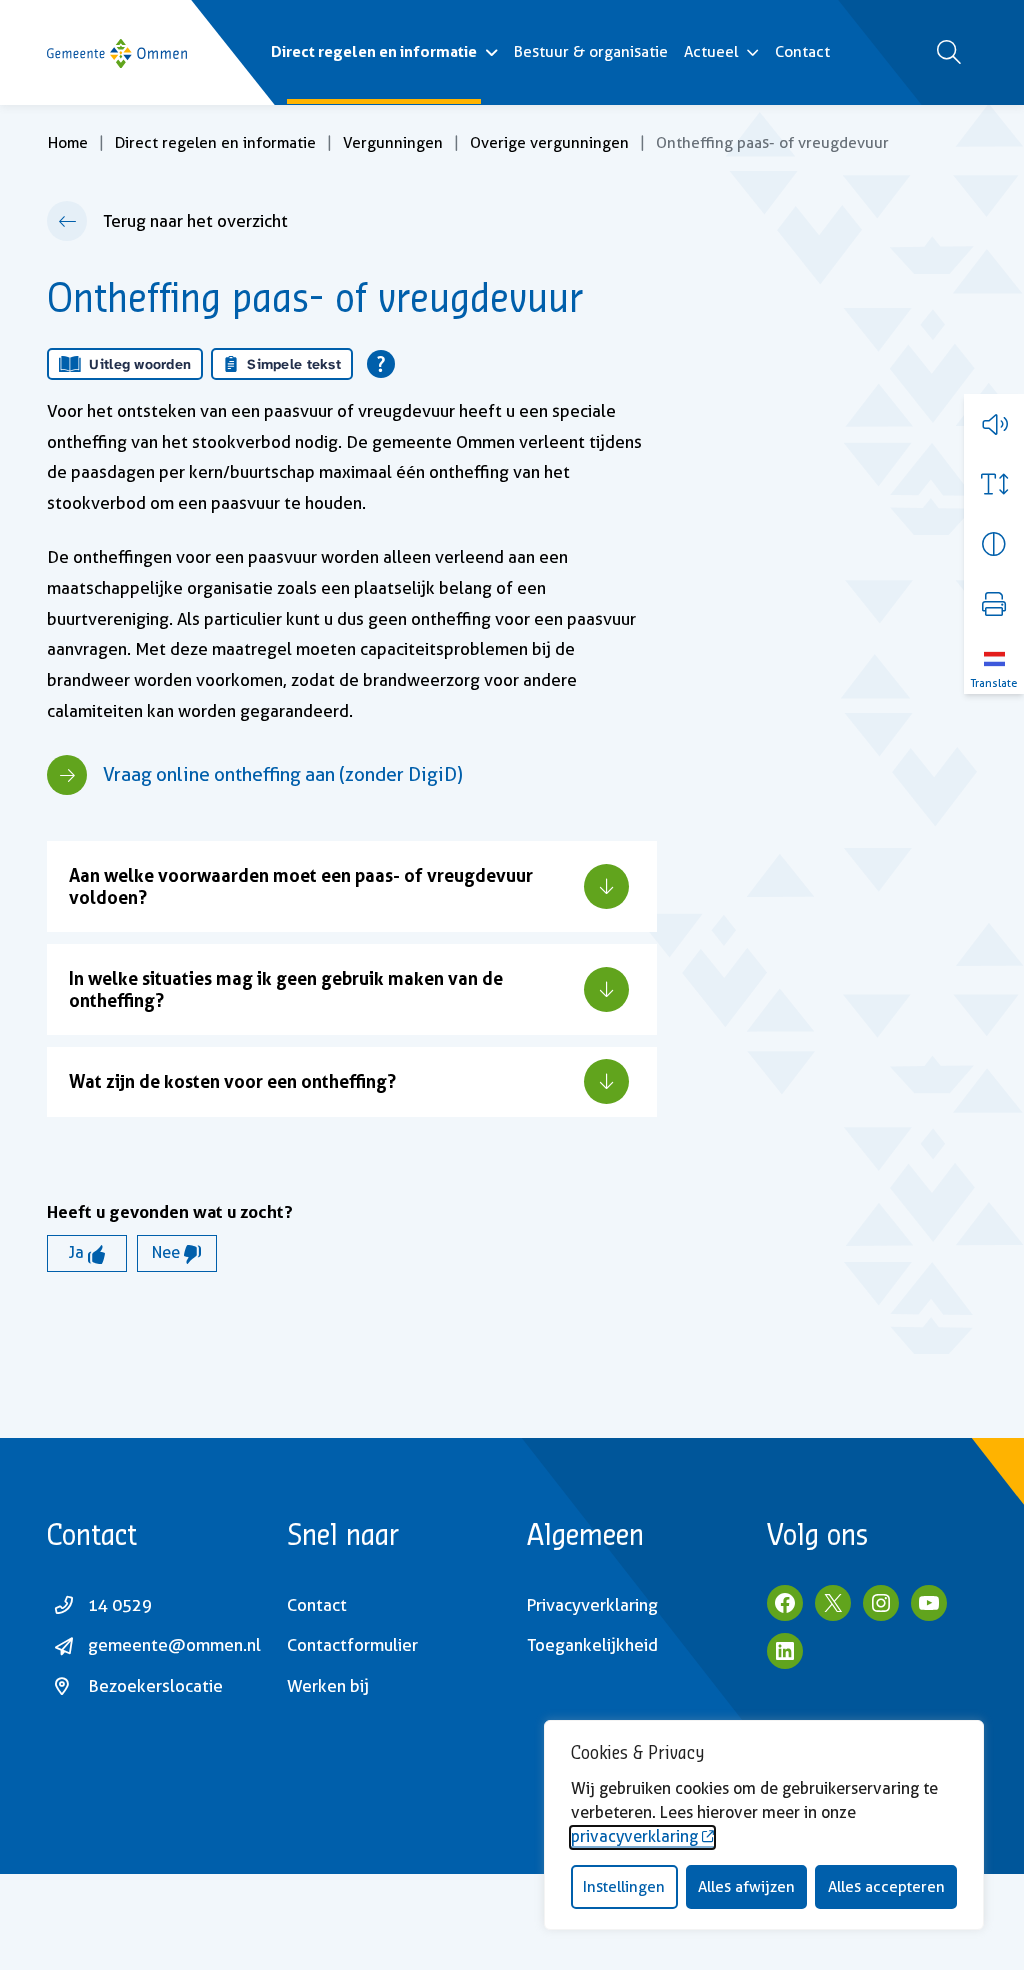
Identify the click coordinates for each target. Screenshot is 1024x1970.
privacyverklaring (634, 1836)
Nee (168, 1252)
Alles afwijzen (746, 1887)
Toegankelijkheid (592, 1645)
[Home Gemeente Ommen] (117, 52)
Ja (78, 1252)
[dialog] (764, 1825)
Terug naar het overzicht (195, 221)
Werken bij (328, 1686)
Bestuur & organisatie (591, 52)
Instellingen (624, 1887)
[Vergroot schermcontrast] (994, 544)
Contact (802, 52)
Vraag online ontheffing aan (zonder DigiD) (283, 774)
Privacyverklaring (592, 1605)
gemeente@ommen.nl (174, 1645)
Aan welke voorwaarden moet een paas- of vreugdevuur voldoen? (301, 885)
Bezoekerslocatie (155, 1686)
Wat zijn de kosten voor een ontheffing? (232, 1081)
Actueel (711, 52)
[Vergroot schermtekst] (994, 484)
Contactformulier (352, 1645)
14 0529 (120, 1605)
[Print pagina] (994, 604)
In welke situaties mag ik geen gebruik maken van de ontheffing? (286, 988)
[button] (994, 424)
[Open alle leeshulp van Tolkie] (381, 364)
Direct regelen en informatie (374, 51)
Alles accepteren (886, 1887)
